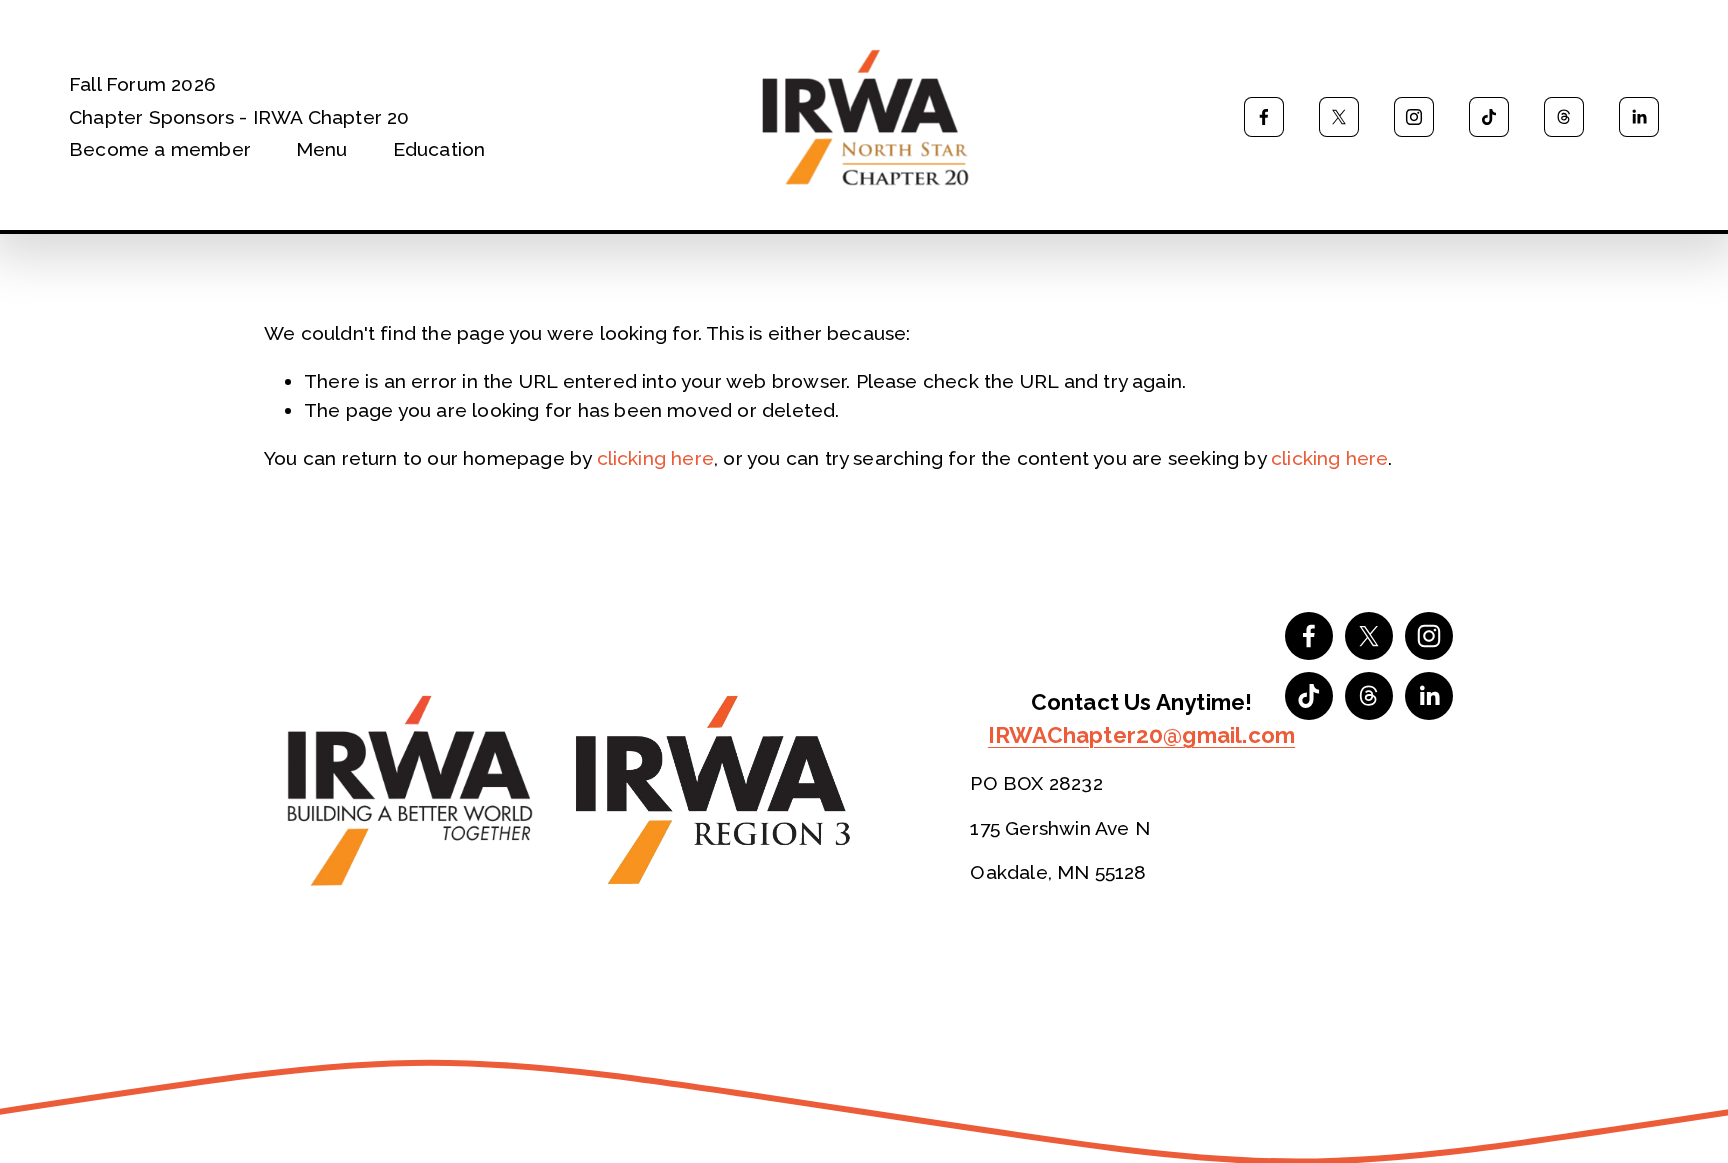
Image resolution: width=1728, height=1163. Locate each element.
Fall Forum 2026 (142, 84)
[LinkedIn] (1639, 117)
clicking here (656, 458)
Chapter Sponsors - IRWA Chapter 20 (239, 117)
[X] (1339, 117)
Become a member (160, 149)
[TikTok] (1489, 117)
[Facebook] (1264, 117)
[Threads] (1564, 117)
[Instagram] (1414, 117)
